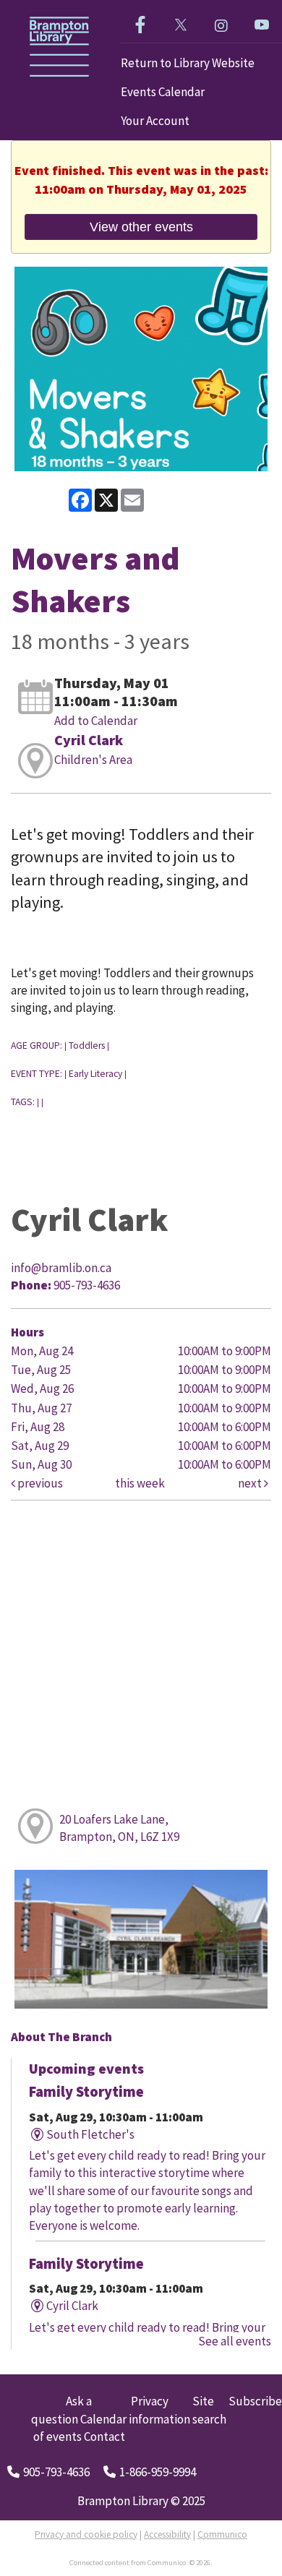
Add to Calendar (96, 721)
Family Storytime (86, 2092)
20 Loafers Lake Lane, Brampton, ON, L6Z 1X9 (119, 1828)
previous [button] (39, 1483)
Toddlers (87, 1046)
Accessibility (167, 2534)
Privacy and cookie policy (86, 2534)
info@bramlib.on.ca (61, 1268)
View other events (141, 227)
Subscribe (255, 2401)
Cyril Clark (89, 740)
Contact (104, 2437)
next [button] (251, 1483)
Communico (222, 2534)
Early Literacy (95, 1074)
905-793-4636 (56, 2472)
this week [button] (140, 1483)
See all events (235, 2341)
